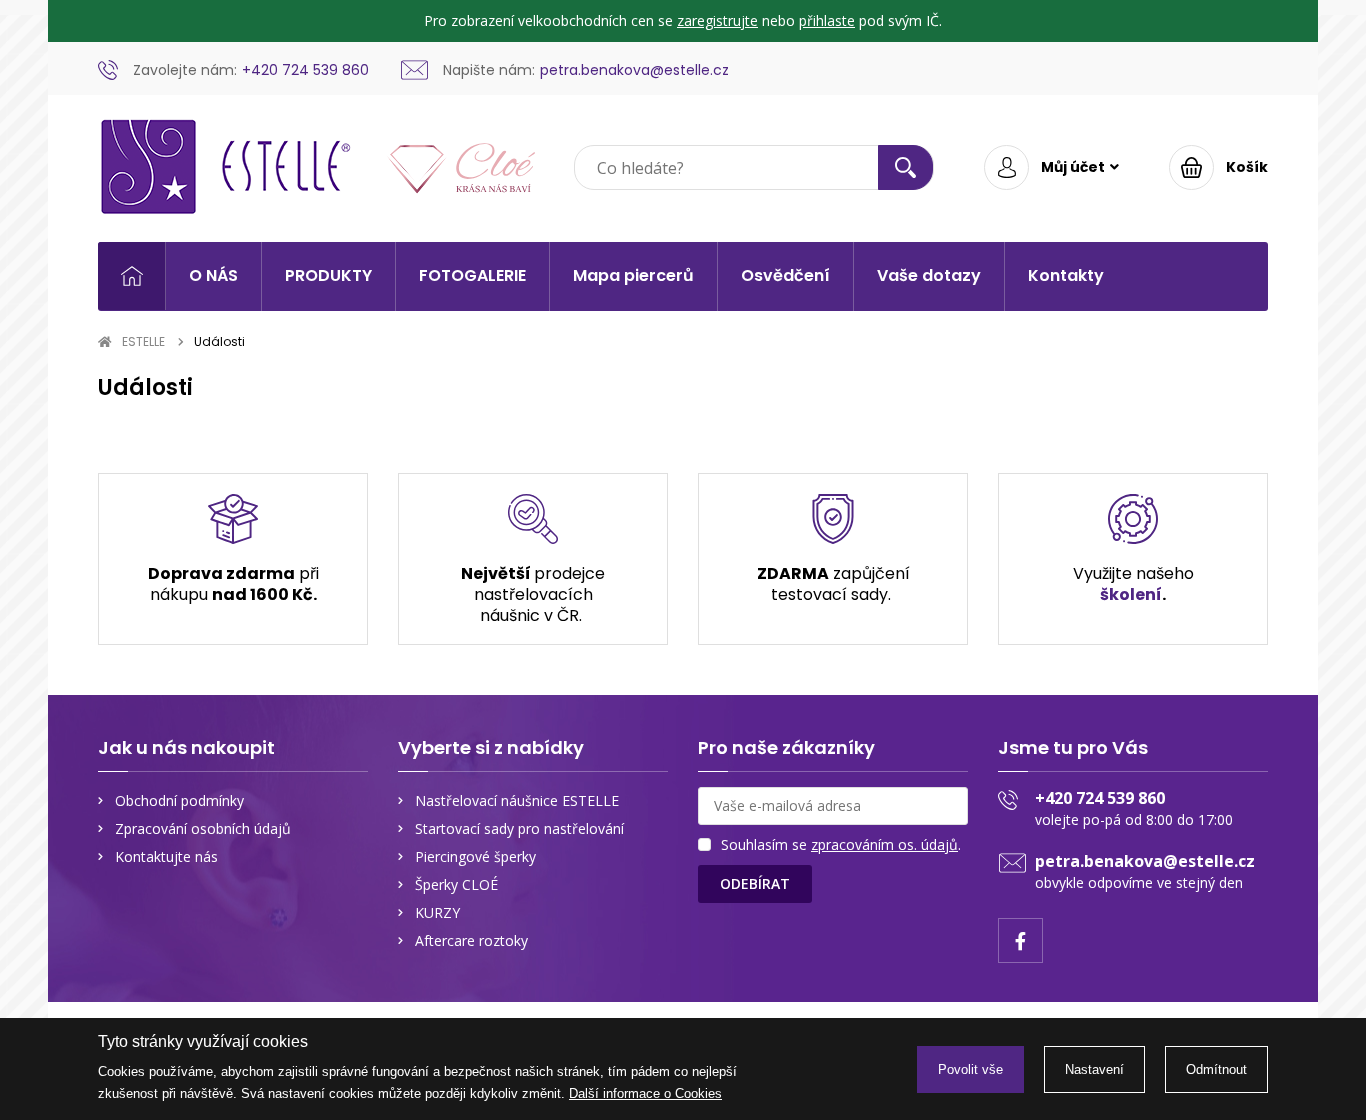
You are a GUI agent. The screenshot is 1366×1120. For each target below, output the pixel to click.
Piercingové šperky (475, 856)
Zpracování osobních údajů (203, 828)
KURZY (437, 912)
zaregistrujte (717, 20)
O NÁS (213, 275)
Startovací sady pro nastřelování (519, 828)
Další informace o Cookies (645, 1093)
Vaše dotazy (929, 275)
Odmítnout (1216, 1069)
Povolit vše (970, 1069)
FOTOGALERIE (472, 275)
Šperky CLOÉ (456, 884)
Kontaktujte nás (166, 856)
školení (1131, 594)
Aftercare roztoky (471, 940)
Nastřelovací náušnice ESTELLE (517, 800)
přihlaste (827, 20)
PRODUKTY (328, 275)
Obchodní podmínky (179, 800)
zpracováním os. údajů (884, 844)
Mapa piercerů (633, 275)
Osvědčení (785, 275)
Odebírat (755, 883)
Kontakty (1066, 275)
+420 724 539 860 (1100, 798)
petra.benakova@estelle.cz (1145, 861)
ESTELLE (143, 341)
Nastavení (1094, 1069)
